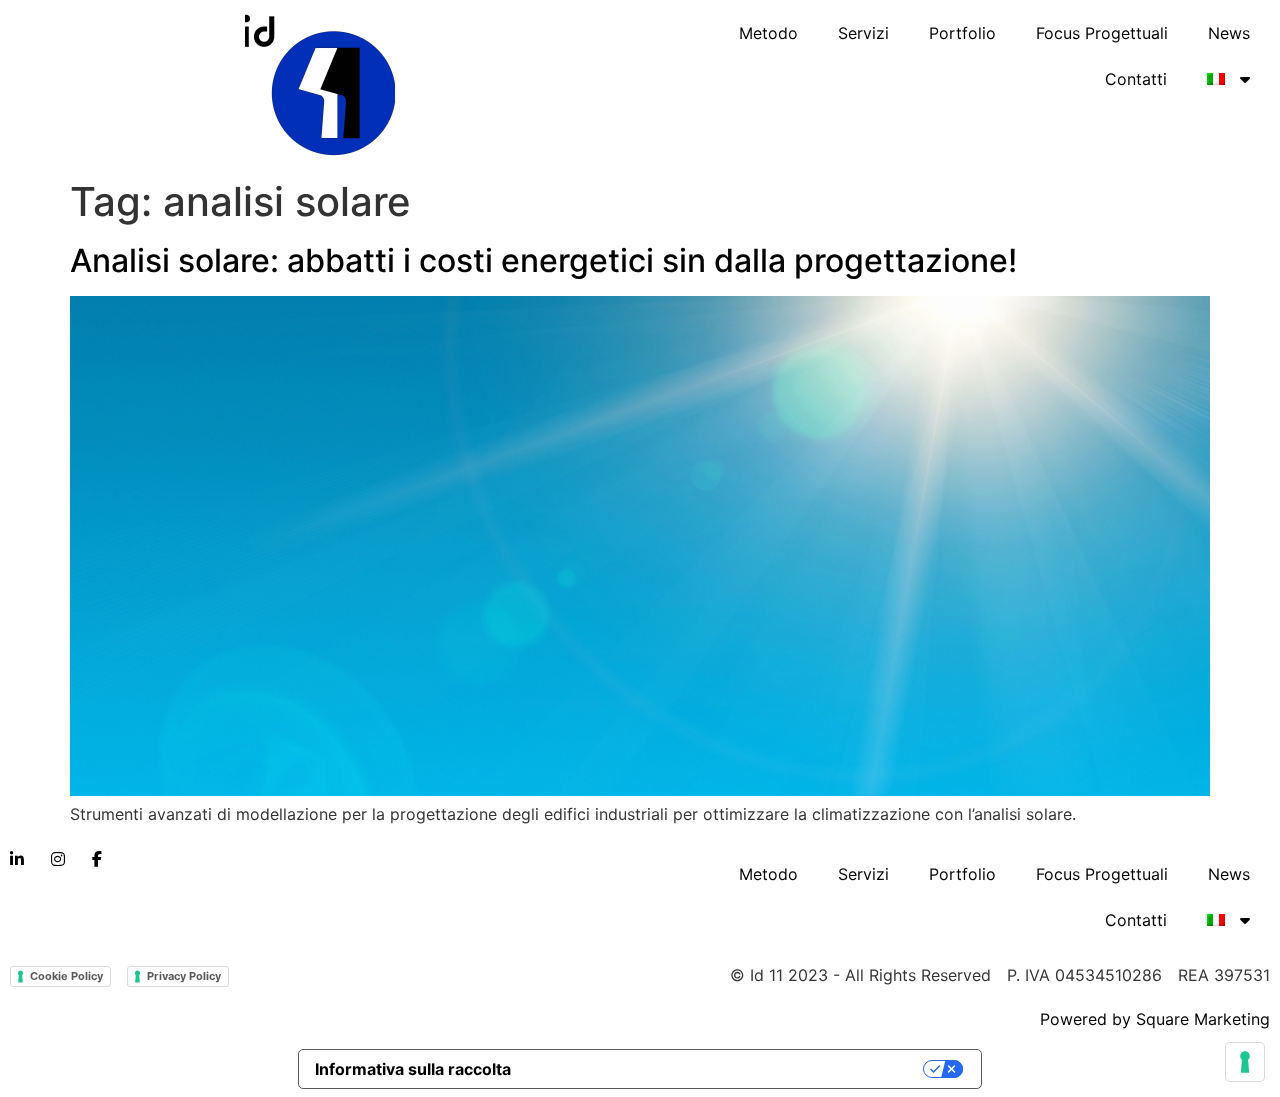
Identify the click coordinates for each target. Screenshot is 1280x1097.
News (1229, 33)
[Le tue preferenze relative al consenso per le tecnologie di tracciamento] (1245, 1062)
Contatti (1136, 79)
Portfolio (962, 33)
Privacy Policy (184, 976)
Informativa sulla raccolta (413, 1069)
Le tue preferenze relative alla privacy (728, 1069)
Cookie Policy (66, 976)
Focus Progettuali (1102, 33)
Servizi (863, 33)
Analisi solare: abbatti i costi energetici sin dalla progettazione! (543, 260)
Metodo (768, 33)
